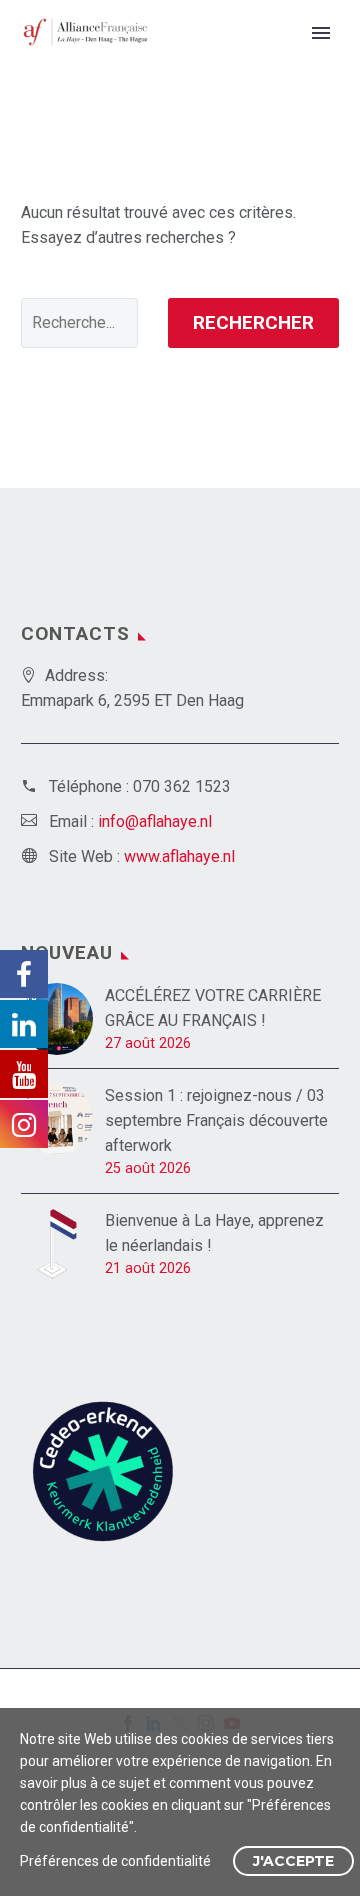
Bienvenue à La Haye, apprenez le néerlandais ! (214, 1233)
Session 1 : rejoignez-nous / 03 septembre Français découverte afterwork (216, 1120)
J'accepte (293, 1861)
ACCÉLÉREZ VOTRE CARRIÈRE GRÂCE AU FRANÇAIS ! (213, 1008)
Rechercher (253, 322)
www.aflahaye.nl (179, 856)
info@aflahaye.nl (155, 821)
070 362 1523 (182, 786)
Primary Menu (321, 33)
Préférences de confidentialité (115, 1861)
